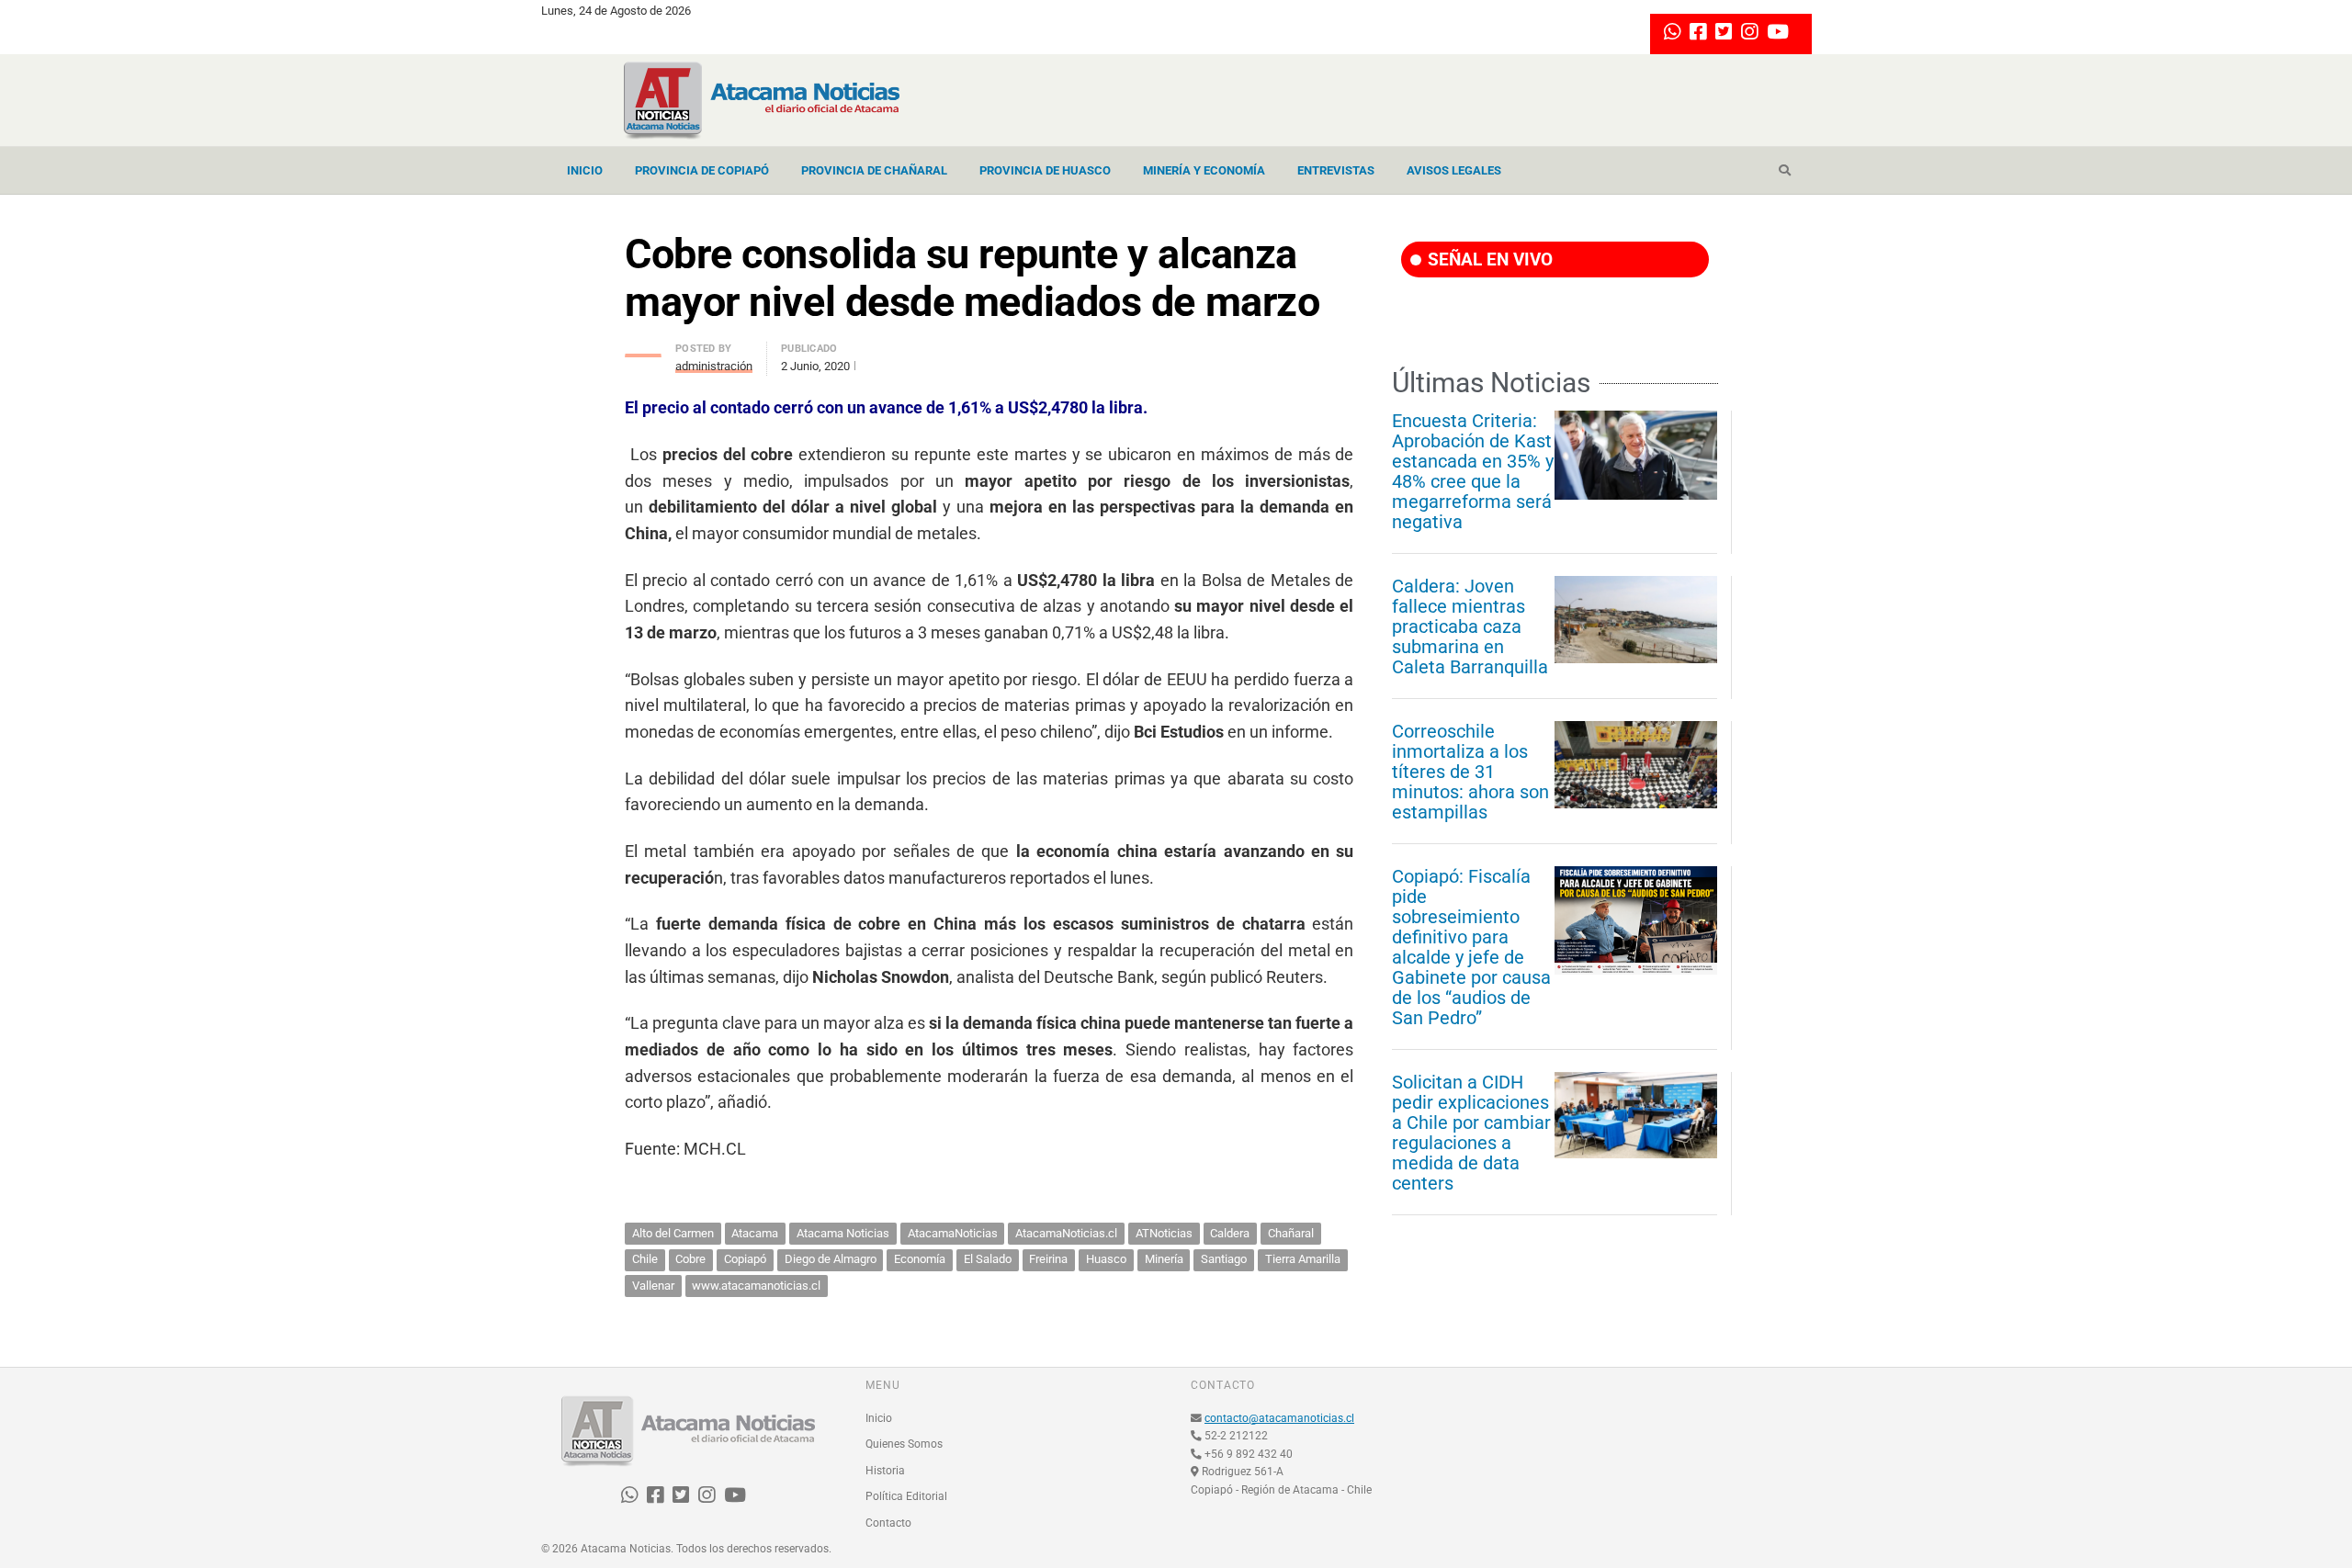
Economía (920, 1259)
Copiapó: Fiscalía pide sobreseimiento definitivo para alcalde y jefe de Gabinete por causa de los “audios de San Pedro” (1471, 947)
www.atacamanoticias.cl (756, 1286)
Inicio (585, 170)
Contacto (888, 1523)
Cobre (690, 1259)
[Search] (1785, 171)
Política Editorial (906, 1496)
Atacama (755, 1233)
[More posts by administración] (643, 350)
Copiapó (745, 1259)
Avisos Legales (1454, 170)
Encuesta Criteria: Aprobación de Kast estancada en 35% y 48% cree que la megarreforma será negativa (1473, 471)
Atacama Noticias (843, 1233)
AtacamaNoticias (953, 1233)
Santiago (1224, 1259)
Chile (645, 1259)
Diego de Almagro (831, 1259)
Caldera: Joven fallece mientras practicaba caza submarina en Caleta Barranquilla (1470, 626)
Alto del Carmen (673, 1233)
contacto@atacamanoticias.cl (1279, 1418)
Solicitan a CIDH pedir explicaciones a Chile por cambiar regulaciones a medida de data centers (1471, 1133)
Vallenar (653, 1286)
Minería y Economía (1204, 170)
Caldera (1230, 1233)
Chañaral (1291, 1233)
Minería (1164, 1259)
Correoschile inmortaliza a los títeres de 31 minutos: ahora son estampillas (1470, 772)
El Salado (988, 1259)
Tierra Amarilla (1303, 1259)
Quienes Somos (904, 1444)
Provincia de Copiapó (702, 170)
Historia (885, 1471)
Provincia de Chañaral (874, 170)
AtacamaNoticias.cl (1066, 1233)
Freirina (1048, 1259)
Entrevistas (1336, 170)
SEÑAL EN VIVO (1488, 259)
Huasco (1106, 1259)
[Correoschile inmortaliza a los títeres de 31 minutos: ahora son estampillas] (1636, 764)
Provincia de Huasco (1045, 170)
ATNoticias (1164, 1233)
